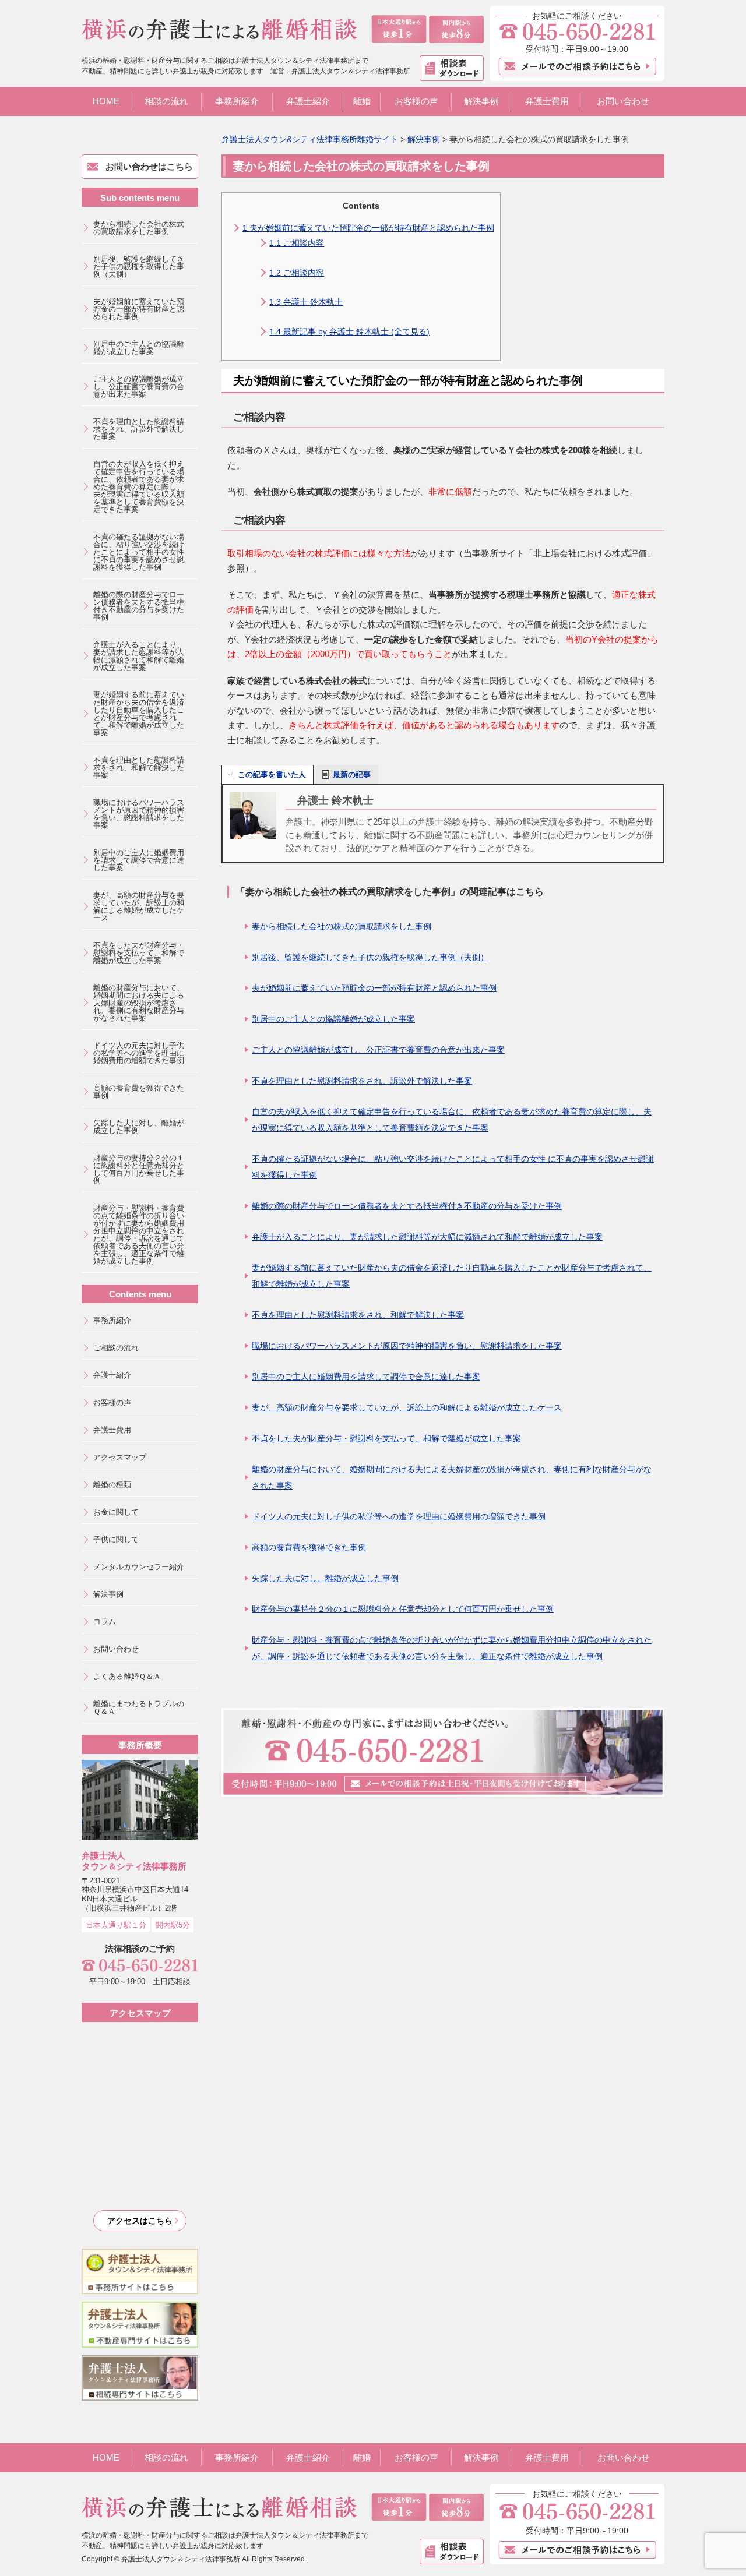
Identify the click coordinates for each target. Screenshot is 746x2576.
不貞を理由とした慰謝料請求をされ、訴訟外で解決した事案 (362, 1081)
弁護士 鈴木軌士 (306, 302)
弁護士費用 (547, 101)
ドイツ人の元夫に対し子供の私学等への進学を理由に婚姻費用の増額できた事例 (399, 1516)
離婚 (362, 101)
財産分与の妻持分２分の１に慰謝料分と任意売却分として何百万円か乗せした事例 (403, 1609)
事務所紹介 (237, 101)
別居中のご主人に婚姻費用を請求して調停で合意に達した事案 (366, 1377)
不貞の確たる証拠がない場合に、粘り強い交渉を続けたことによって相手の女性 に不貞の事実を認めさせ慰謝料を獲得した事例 (453, 1167)
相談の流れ (166, 101)
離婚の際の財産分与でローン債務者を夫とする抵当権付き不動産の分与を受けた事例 (407, 1206)
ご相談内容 (297, 243)
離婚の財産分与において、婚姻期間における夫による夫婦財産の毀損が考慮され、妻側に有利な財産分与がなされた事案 (452, 1477)
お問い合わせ (623, 101)
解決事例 (481, 101)
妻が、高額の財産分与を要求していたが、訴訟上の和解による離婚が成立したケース (407, 1407)
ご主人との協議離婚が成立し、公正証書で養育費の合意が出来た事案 (378, 1050)
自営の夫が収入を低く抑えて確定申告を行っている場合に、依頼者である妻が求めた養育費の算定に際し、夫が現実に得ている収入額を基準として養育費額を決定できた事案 (452, 1120)
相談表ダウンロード (452, 68)
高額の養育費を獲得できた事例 (309, 1547)
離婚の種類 (112, 1485)
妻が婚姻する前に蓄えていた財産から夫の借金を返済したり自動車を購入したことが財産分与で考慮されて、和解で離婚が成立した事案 (452, 1276)
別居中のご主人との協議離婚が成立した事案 (333, 1019)
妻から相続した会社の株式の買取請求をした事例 (342, 926)
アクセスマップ (120, 1457)
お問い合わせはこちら (149, 166)
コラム (105, 1622)
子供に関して (116, 1539)
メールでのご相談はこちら (577, 2550)
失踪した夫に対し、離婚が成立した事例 (325, 1578)
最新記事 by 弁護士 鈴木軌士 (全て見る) (349, 331)
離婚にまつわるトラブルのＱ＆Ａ (139, 1707)
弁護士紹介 (308, 101)
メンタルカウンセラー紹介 (139, 1567)
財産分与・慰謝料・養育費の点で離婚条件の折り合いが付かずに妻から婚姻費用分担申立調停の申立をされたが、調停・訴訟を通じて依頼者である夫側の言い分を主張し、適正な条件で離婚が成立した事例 (452, 1648)
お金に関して (116, 1512)
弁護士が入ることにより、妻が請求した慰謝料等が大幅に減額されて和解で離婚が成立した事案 (427, 1237)
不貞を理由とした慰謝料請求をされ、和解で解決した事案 (358, 1315)
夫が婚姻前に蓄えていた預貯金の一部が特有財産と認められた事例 (368, 228)
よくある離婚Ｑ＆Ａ (127, 1676)
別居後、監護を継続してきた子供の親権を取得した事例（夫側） (370, 957)
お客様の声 (416, 101)
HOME (106, 101)
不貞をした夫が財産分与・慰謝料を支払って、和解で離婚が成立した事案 (386, 1438)
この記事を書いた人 (272, 774)
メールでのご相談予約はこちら (577, 66)
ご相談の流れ (116, 1348)
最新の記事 (352, 774)
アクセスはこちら (140, 2221)
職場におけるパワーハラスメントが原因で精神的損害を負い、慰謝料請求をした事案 (407, 1346)
